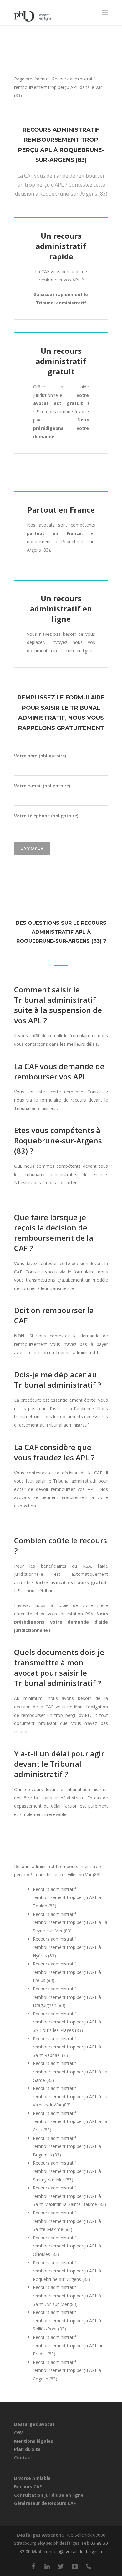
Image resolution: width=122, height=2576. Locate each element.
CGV (18, 2433)
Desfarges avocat (34, 2424)
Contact (23, 2458)
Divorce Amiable (32, 2478)
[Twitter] (61, 2566)
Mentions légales (34, 2441)
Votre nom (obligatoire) (40, 756)
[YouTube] (75, 2566)
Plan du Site (27, 2449)
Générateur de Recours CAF (45, 2503)
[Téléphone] (89, 2566)
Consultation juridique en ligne (49, 2495)
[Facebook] (33, 2566)
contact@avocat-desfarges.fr (73, 2552)
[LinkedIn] (47, 2566)
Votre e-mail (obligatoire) (42, 786)
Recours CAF (28, 2487)
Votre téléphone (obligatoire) (46, 816)
